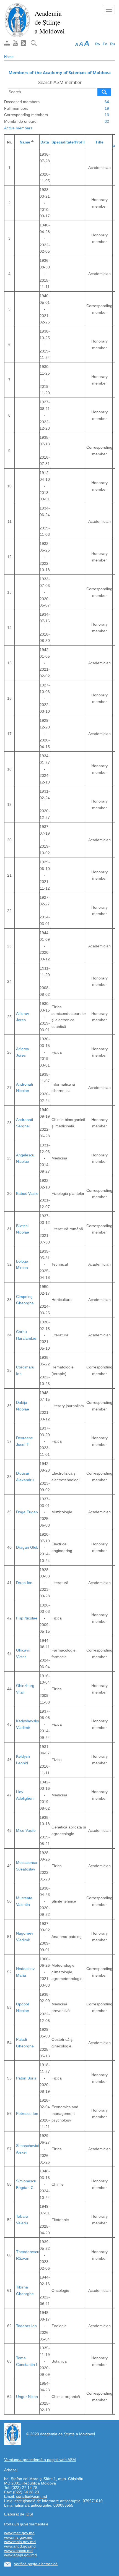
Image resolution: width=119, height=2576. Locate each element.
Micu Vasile (26, 1830)
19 (107, 108)
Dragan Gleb (27, 1547)
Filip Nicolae (27, 1618)
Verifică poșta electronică (36, 2564)
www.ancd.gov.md (20, 2546)
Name (27, 142)
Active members (18, 128)
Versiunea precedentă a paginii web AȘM (40, 2460)
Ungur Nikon (27, 2397)
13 (107, 115)
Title (99, 142)
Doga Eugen (27, 1512)
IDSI (29, 2514)
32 (107, 121)
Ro (98, 44)
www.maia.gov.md (20, 2542)
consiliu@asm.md (32, 2496)
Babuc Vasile (27, 1193)
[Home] (17, 20)
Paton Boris (26, 2078)
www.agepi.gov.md (20, 2555)
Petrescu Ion (27, 2113)
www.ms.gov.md (18, 2537)
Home (9, 57)
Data (45, 142)
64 (107, 102)
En (105, 44)
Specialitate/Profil (68, 142)
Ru (112, 44)
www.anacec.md (18, 2551)
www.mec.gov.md (19, 2533)
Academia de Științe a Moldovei (50, 22)
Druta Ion (24, 1583)
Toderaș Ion (26, 2326)
